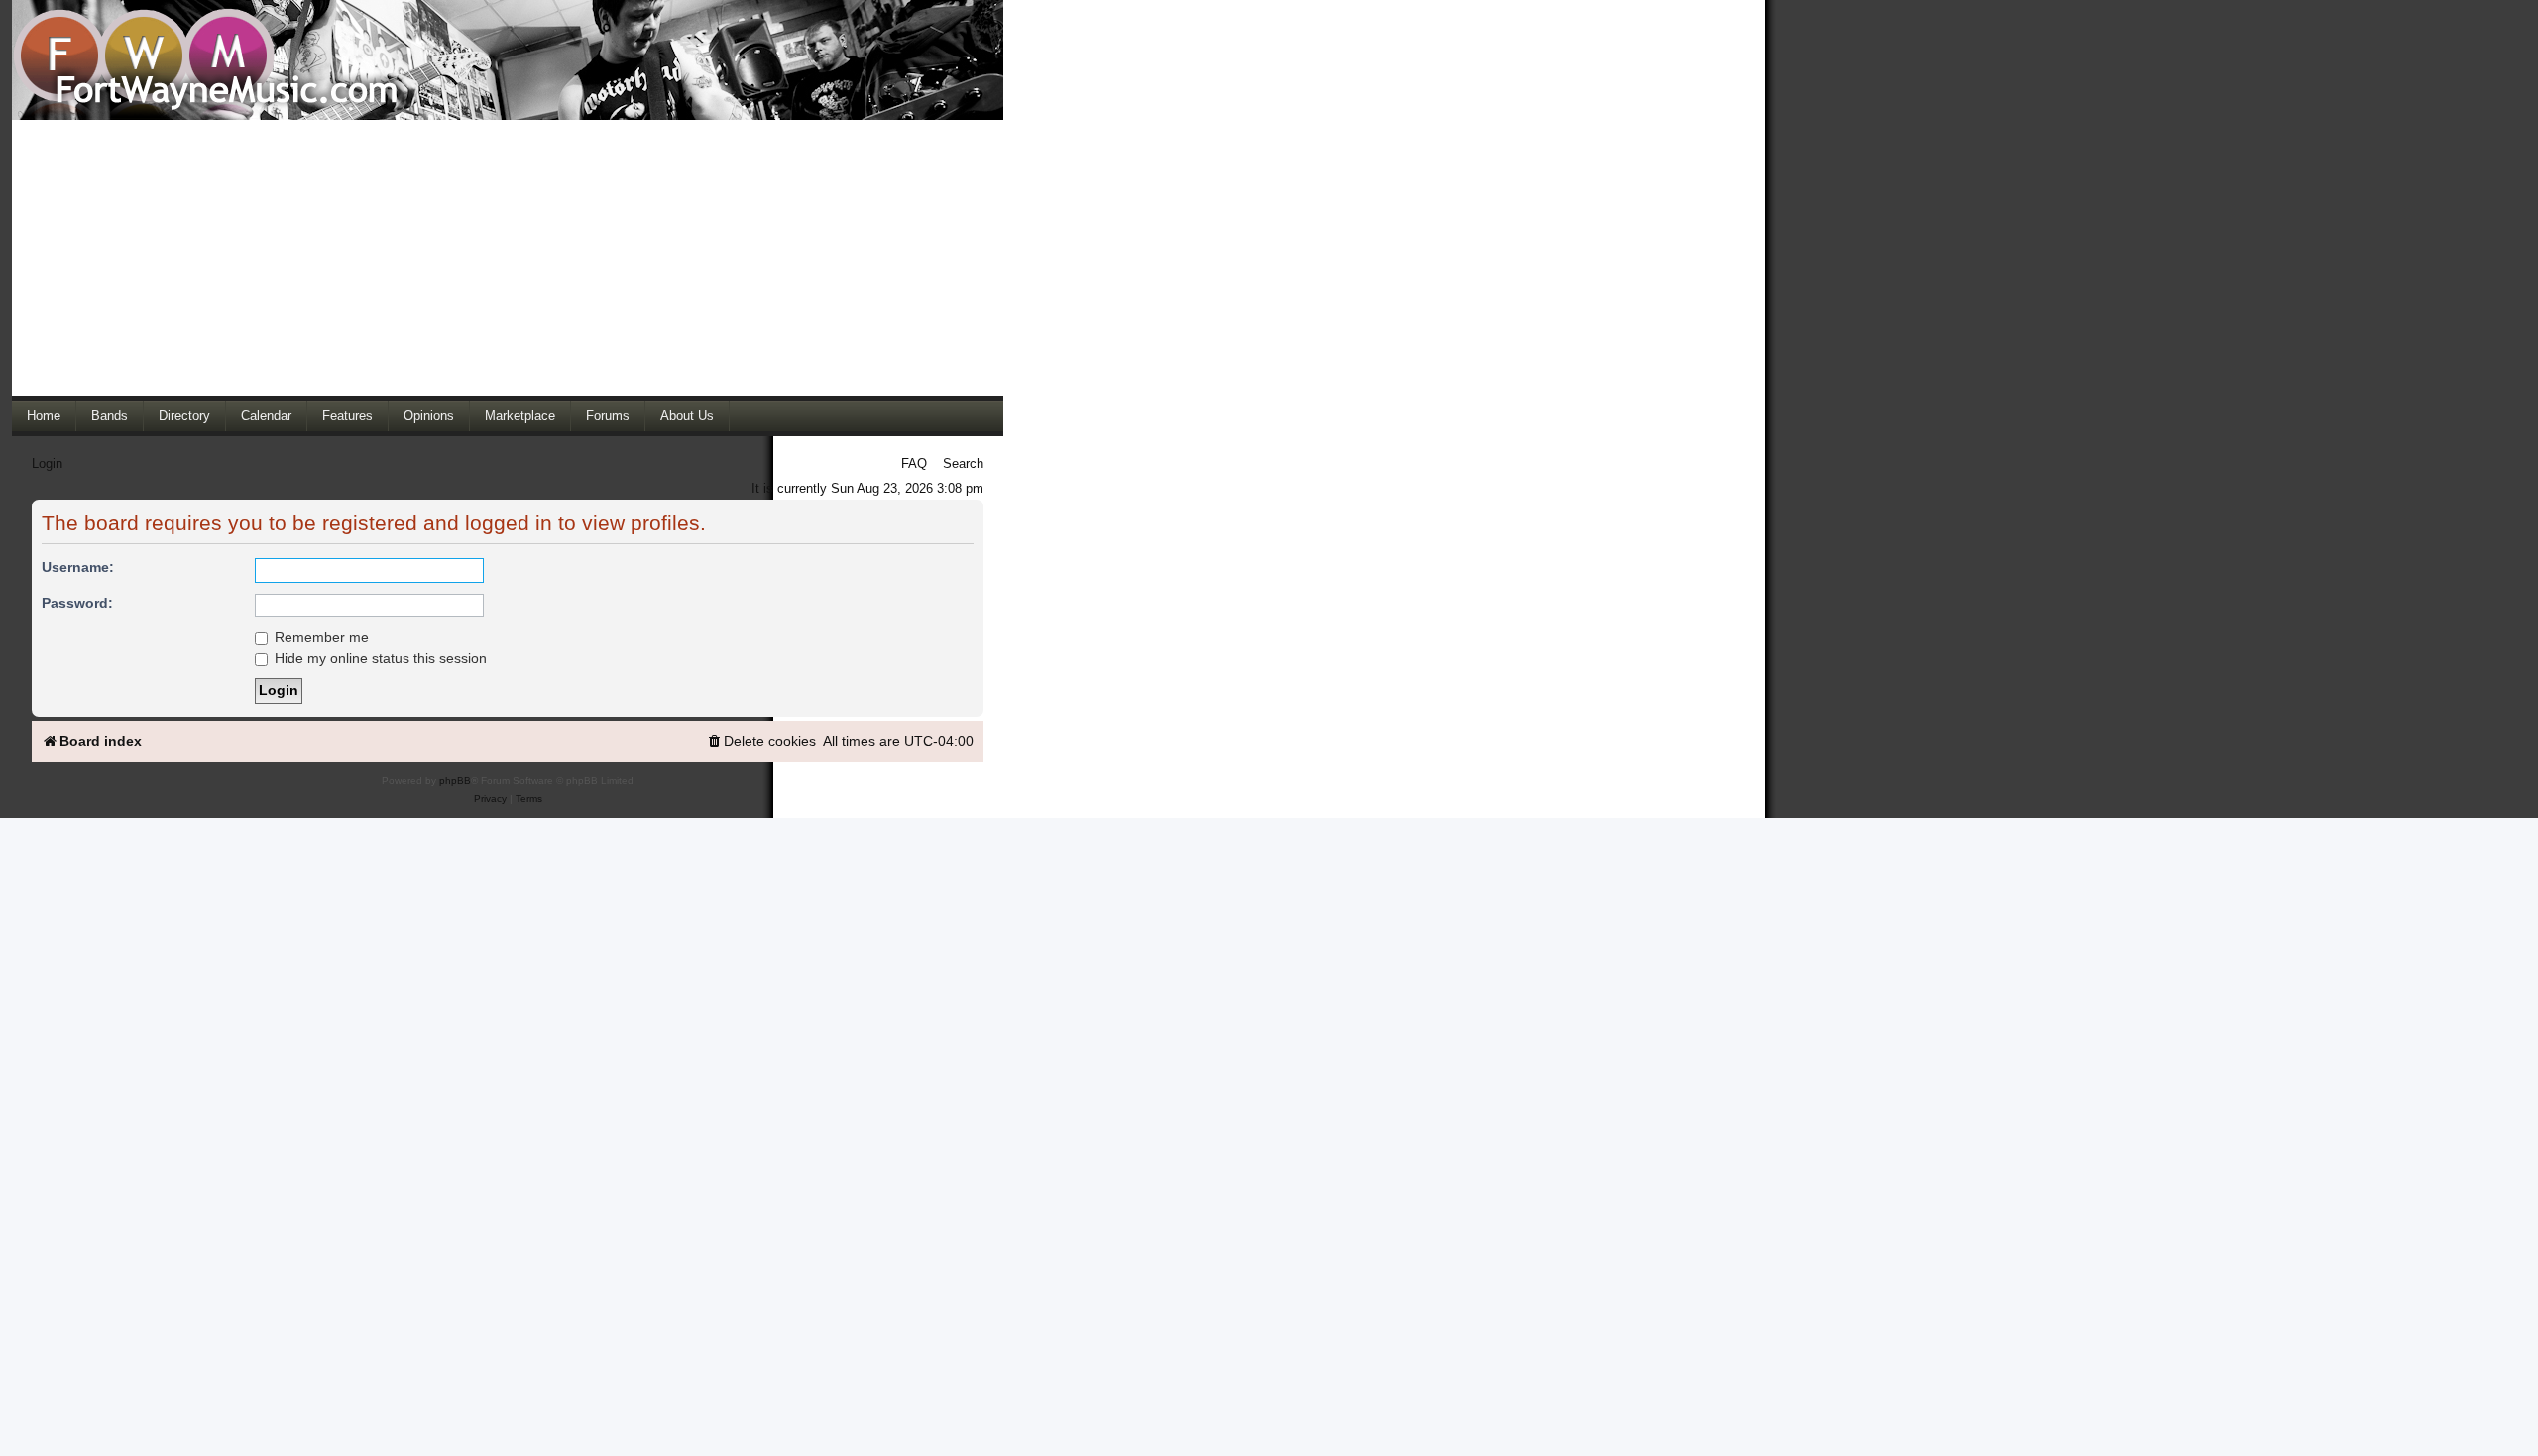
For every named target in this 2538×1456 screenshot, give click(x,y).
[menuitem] (761, 742)
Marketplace (520, 416)
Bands (110, 416)
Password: (77, 603)
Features (347, 416)
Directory (184, 416)
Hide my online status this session (379, 658)
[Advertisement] (508, 258)
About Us (687, 416)
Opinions (429, 416)
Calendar (266, 416)
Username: (78, 567)
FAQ (914, 463)
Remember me (320, 637)
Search (963, 463)
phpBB (455, 781)
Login (47, 463)
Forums (608, 416)
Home (44, 416)
